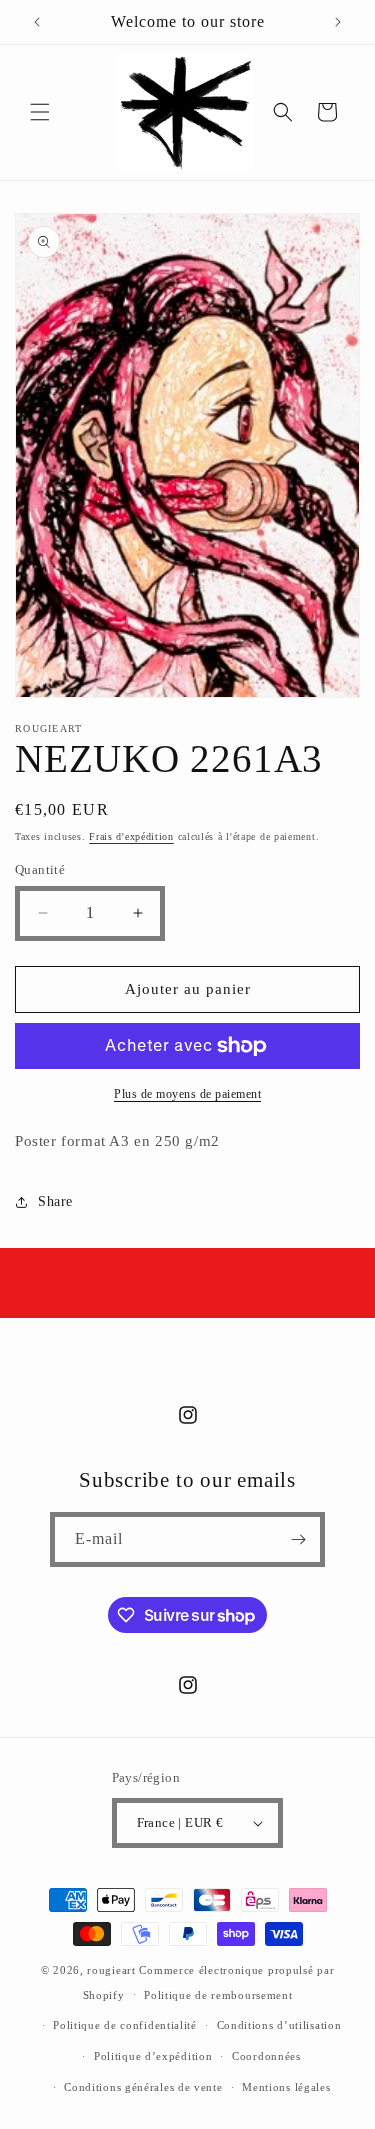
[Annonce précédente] (37, 22)
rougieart (111, 1970)
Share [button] (55, 1201)
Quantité (40, 869)
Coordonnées (266, 2056)
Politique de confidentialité (125, 2025)
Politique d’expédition (153, 2056)
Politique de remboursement (218, 1995)
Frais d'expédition (131, 836)
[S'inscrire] (298, 1539)
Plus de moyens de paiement (187, 1094)
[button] (40, 112)
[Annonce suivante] (338, 22)
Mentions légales (286, 2087)
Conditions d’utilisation (279, 2025)
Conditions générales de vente (143, 2087)
